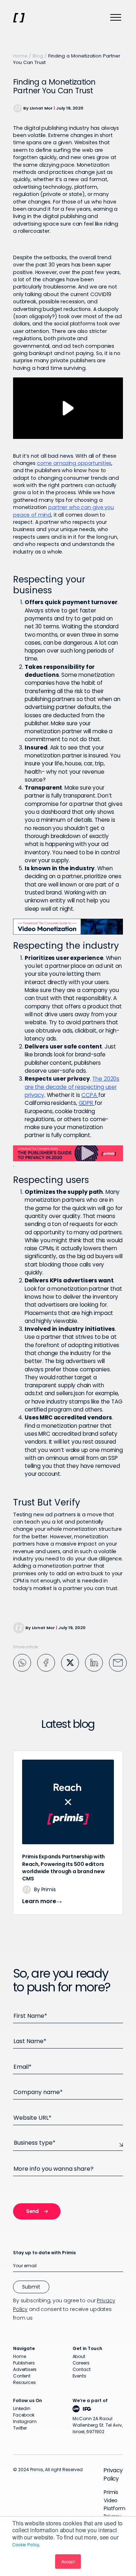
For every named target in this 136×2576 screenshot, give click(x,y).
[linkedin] (94, 1662)
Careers (81, 2363)
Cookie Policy (26, 2544)
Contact (82, 2369)
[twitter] (70, 1662)
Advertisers (25, 2369)
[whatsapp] (22, 1662)
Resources (24, 2382)
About (79, 2356)
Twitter (20, 2428)
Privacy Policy (113, 2474)
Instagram (25, 2421)
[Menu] (116, 18)
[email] (118, 1662)
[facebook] (46, 1662)
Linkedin (22, 2408)
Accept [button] (68, 2561)
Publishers (24, 2363)
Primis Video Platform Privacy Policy (115, 2508)
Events (79, 2376)
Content (22, 2376)
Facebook (24, 2415)
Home (20, 56)
